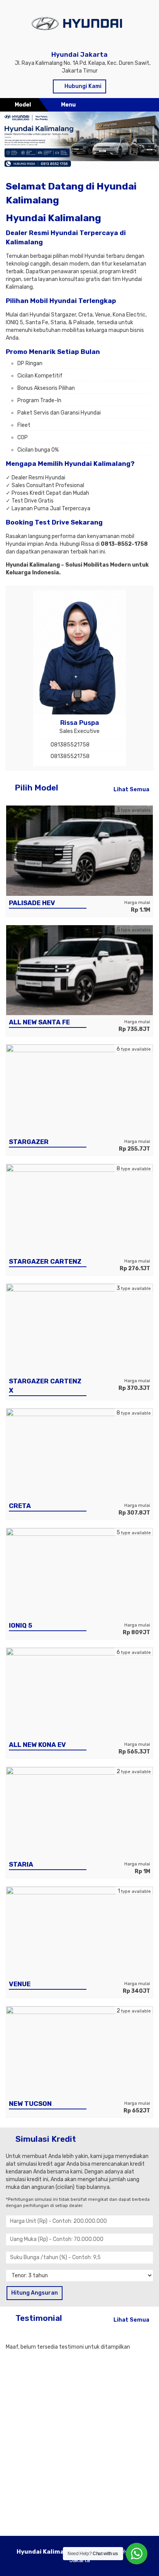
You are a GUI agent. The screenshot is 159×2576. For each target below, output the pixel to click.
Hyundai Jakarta (79, 54)
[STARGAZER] (79, 1089)
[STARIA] (79, 1812)
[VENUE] (79, 1932)
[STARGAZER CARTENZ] (79, 1209)
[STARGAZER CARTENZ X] (79, 1329)
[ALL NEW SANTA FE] (79, 970)
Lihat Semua (131, 790)
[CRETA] (79, 1453)
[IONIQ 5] (79, 1573)
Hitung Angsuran (35, 2293)
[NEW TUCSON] (79, 2051)
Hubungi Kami (82, 86)
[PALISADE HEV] (79, 850)
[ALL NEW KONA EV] (79, 1692)
